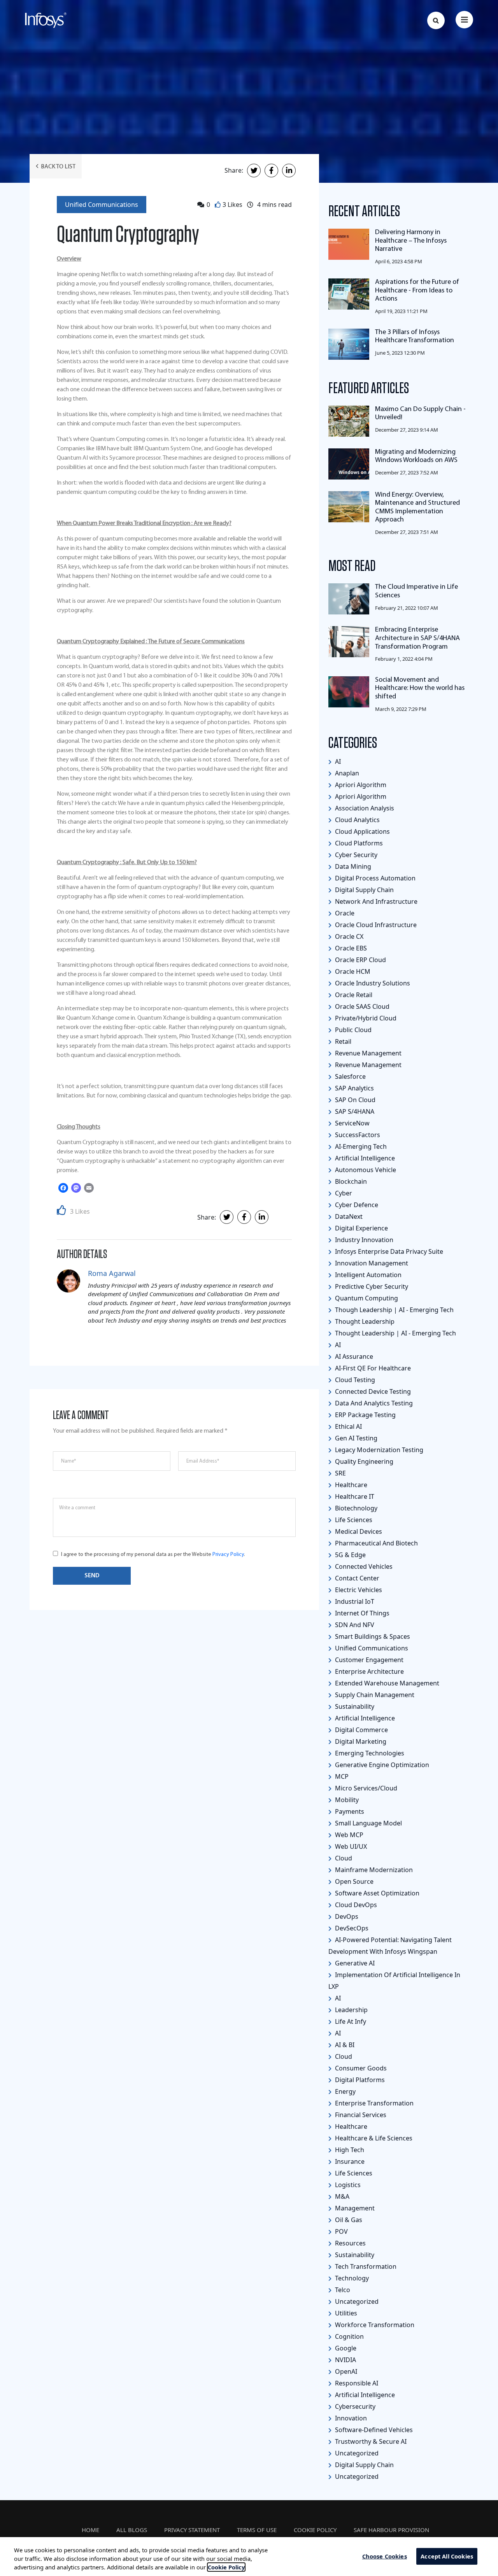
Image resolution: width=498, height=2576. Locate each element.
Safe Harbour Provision (391, 2530)
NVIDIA (345, 2360)
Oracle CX (348, 936)
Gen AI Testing (355, 1438)
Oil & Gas (348, 2220)
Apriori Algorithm (360, 785)
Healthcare (350, 1485)
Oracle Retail (353, 995)
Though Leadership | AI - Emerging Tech (394, 1310)
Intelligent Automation (367, 1275)
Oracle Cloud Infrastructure (375, 925)
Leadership (351, 2010)
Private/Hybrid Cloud (365, 1018)
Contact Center (356, 1578)
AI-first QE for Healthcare (372, 1368)
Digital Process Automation (374, 878)
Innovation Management (371, 1263)
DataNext (348, 1216)
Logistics (347, 2185)
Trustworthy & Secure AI (370, 2441)
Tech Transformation (365, 2266)
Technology (351, 2278)
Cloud (343, 1858)
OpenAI (345, 2371)
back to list (58, 167)
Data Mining (352, 866)
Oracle (344, 913)
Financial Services (360, 2115)
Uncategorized (356, 2301)
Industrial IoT (354, 1601)
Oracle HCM (352, 971)
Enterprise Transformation (373, 2103)
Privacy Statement (192, 2530)
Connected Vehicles (363, 1566)
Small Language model (368, 1823)
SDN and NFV (354, 1625)
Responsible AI (356, 2383)
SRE (340, 1473)
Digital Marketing (360, 1741)
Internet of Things (361, 1613)
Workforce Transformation (374, 2325)
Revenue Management (367, 1053)
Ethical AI (348, 1426)
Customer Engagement (368, 1660)
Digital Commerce (361, 1730)
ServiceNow (352, 1123)
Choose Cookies (385, 2556)
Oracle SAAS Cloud (361, 1006)
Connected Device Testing (372, 1391)
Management (354, 2208)
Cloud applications (362, 831)
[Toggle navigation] (464, 20)
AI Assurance (353, 1356)
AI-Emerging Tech (360, 1146)
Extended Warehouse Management (386, 1683)
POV (341, 2231)
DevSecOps (351, 1928)
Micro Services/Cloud (365, 1788)
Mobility (346, 1800)
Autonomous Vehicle (365, 1170)
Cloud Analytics (357, 820)
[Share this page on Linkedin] (289, 171)
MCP (341, 1776)
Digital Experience (361, 1228)
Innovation (350, 2418)
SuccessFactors (357, 1135)
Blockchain (350, 1181)
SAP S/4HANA (354, 1111)
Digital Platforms (359, 2080)
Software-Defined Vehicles (373, 2430)
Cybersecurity (354, 2406)
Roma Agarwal (112, 1273)
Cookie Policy (315, 2530)
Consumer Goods (360, 2068)
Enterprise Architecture (369, 1671)
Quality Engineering (363, 1461)
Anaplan (346, 773)
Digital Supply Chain (364, 890)
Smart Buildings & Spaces (372, 1636)
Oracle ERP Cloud (360, 960)
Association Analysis (364, 808)
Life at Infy (350, 2021)
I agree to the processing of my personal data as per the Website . (153, 1555)
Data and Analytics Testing (373, 1403)
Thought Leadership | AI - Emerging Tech (395, 1333)
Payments (349, 1811)
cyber (343, 1193)
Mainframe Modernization (373, 1870)
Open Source (353, 1881)
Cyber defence (356, 1205)
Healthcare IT (354, 1496)
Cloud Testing (354, 1380)
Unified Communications (102, 205)
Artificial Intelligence (364, 1158)
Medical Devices (358, 1531)
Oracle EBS (350, 948)
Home (90, 2530)
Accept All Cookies (447, 2556)
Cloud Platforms (358, 843)
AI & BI (344, 2045)
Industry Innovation (363, 1240)
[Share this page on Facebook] (271, 171)
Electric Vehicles (358, 1590)
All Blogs (132, 2530)
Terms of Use (257, 2530)
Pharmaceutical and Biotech (376, 1543)
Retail (342, 1041)
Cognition (349, 2336)
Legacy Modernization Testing (378, 1450)
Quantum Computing (366, 1298)
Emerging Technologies (369, 1753)
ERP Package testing (365, 1415)
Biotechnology (355, 1508)
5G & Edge (350, 1555)
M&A (341, 2196)
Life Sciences (353, 1520)
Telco (342, 2290)
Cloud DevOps (355, 1905)
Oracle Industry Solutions (372, 983)
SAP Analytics (354, 1088)
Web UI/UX (350, 1846)
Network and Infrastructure (375, 901)
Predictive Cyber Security (371, 1286)
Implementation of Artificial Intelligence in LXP (394, 1981)
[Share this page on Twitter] (254, 171)
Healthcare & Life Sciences (373, 2138)
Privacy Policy (228, 1555)
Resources (350, 2243)
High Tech (349, 2150)
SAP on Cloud (354, 1100)
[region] (249, 2557)
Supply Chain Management (374, 1695)
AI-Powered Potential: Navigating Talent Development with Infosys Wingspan (390, 1946)
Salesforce (350, 1076)
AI (337, 761)
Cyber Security (355, 855)
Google (345, 2348)
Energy (345, 2091)
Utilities (345, 2313)
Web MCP (348, 1835)
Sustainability (354, 1706)
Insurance (349, 2161)
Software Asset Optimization (376, 1893)
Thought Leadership (364, 1321)
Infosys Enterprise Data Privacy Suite (388, 1251)
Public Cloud (352, 1030)
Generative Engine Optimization (381, 1765)
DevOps (346, 1916)
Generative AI (354, 1963)
